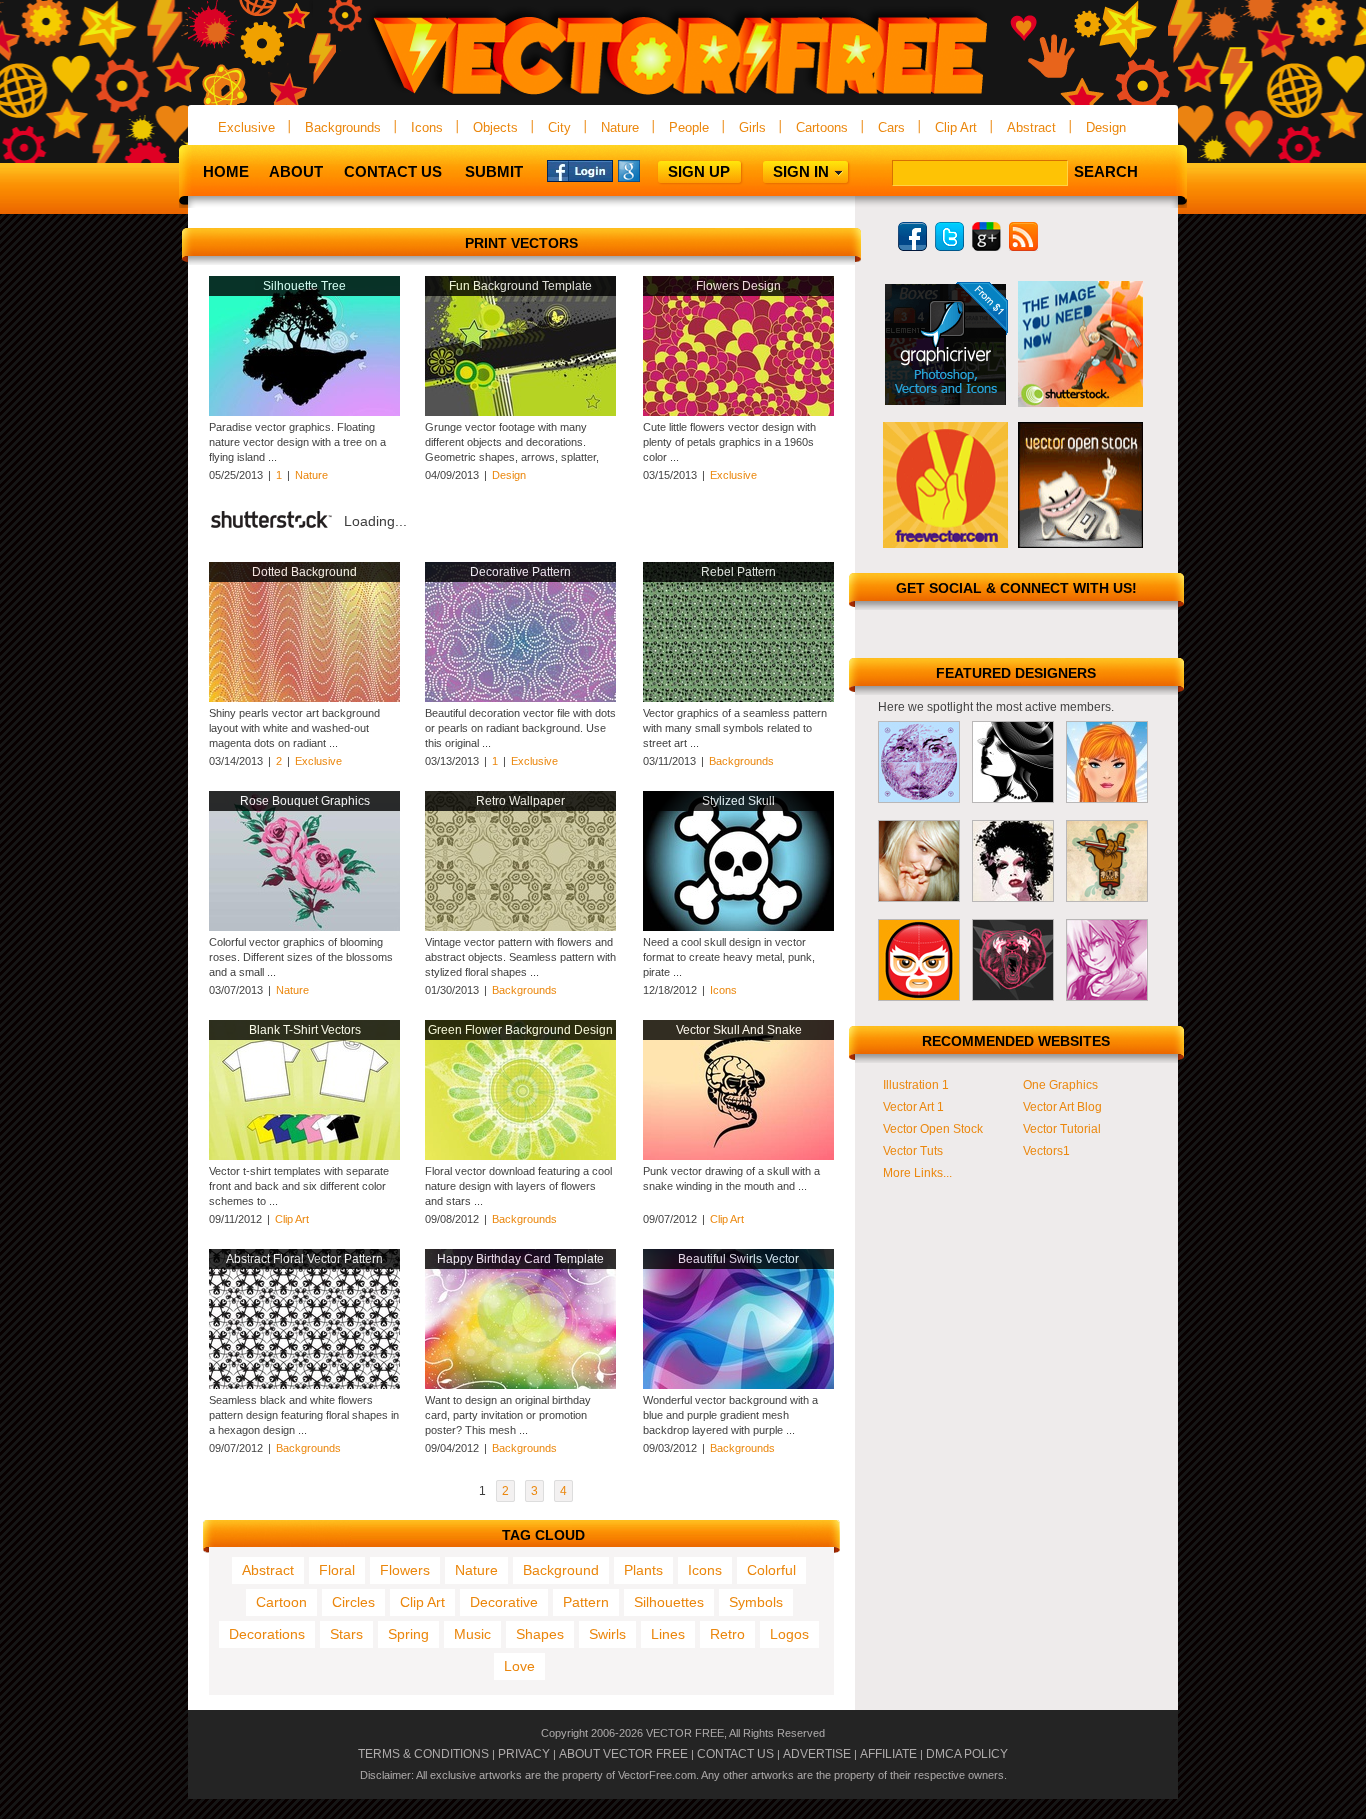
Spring (408, 1634)
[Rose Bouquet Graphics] (304, 927)
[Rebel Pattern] (738, 698)
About (296, 171)
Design (1106, 127)
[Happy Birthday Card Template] (520, 1385)
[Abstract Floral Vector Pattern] (304, 1385)
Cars (891, 127)
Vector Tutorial (1062, 1129)
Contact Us (393, 171)
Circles (353, 1602)
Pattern (586, 1602)
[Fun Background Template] (520, 412)
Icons (427, 127)
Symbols (756, 1602)
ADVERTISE (817, 1754)
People (689, 127)
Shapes (540, 1634)
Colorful (771, 1570)
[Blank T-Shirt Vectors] (304, 1156)
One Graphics (1060, 1085)
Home (226, 171)
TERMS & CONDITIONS (423, 1754)
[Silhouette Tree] (304, 412)
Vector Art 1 (913, 1107)
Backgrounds (343, 127)
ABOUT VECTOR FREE (623, 1754)
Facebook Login (580, 170)
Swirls (607, 1634)
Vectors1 (1046, 1151)
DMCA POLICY (967, 1754)
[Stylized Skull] (738, 927)
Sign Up (699, 171)
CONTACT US (735, 1754)
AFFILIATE (888, 1754)
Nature (620, 127)
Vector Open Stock (933, 1129)
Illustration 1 (916, 1085)
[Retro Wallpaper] (520, 927)
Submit (494, 171)
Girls (752, 127)
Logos (789, 1634)
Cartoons (822, 127)
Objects (495, 127)
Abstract (1031, 127)
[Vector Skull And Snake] (738, 1156)
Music (472, 1634)
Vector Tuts (913, 1151)
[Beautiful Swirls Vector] (738, 1385)
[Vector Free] (683, 96)
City (559, 127)
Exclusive (246, 127)
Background (561, 1570)
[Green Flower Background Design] (520, 1156)
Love (519, 1666)
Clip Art (956, 127)
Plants (643, 1570)
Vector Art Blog (1062, 1107)
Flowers (405, 1570)
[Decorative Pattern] (520, 698)
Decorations (267, 1634)
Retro (727, 1634)
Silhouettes (669, 1602)
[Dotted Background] (304, 698)
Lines (668, 1634)
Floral (337, 1570)
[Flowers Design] (738, 412)
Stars (346, 1634)
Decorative (504, 1602)
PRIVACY (524, 1754)
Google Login (651, 170)
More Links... (917, 1173)
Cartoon (281, 1602)
